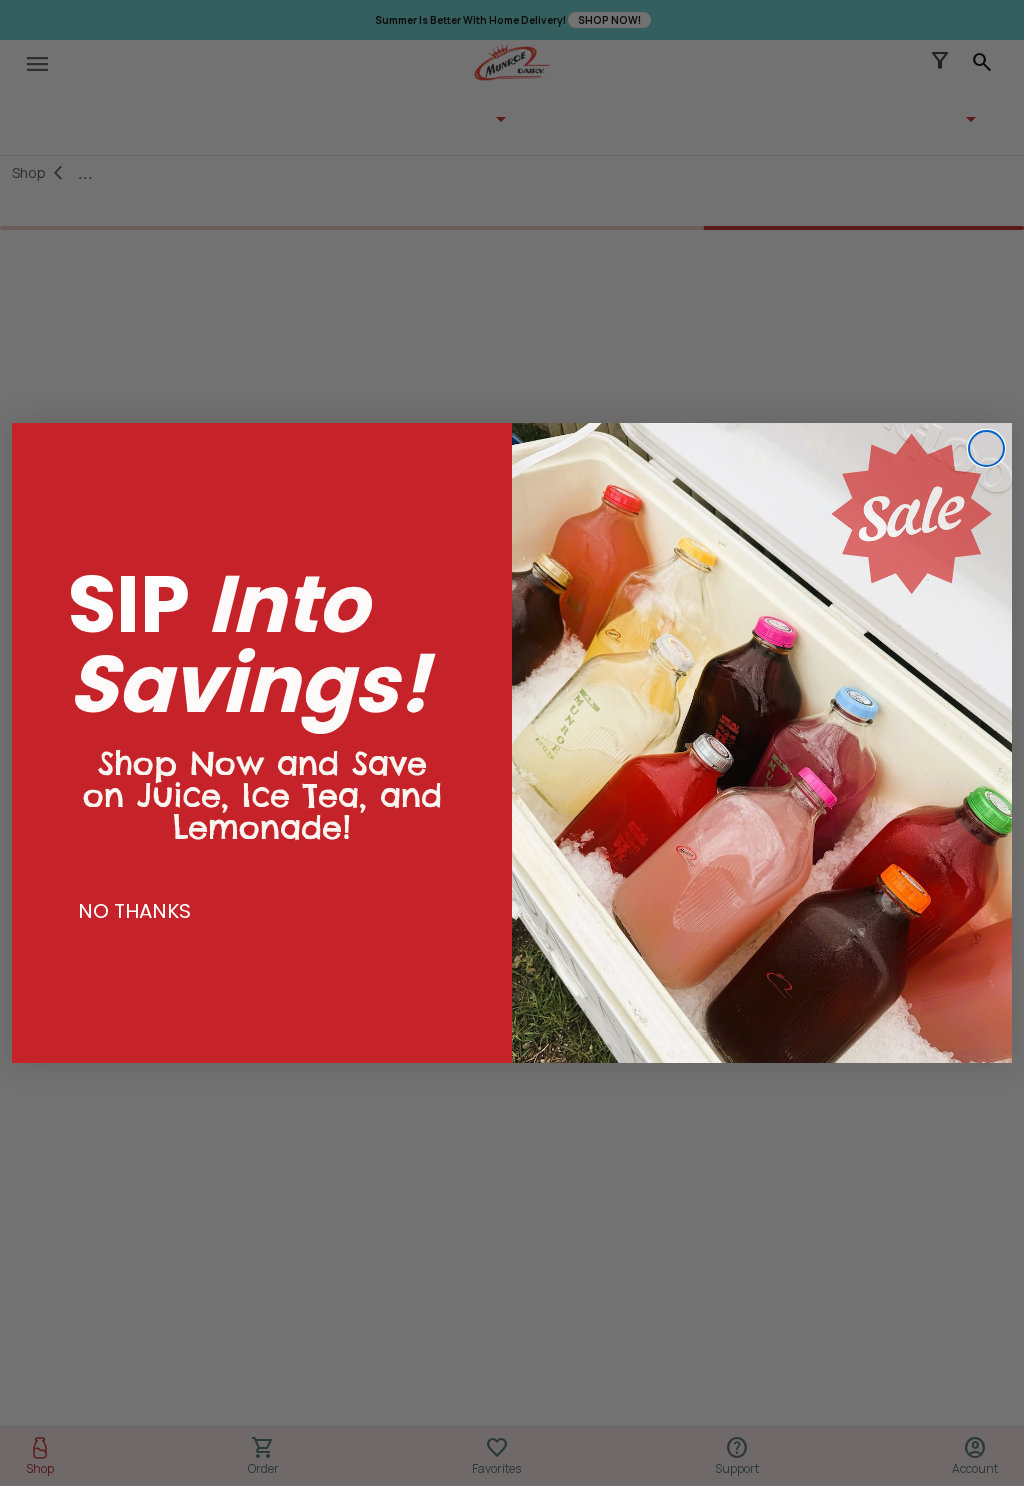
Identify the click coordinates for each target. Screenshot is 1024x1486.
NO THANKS (134, 911)
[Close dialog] (986, 448)
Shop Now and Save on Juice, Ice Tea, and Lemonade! (262, 777)
